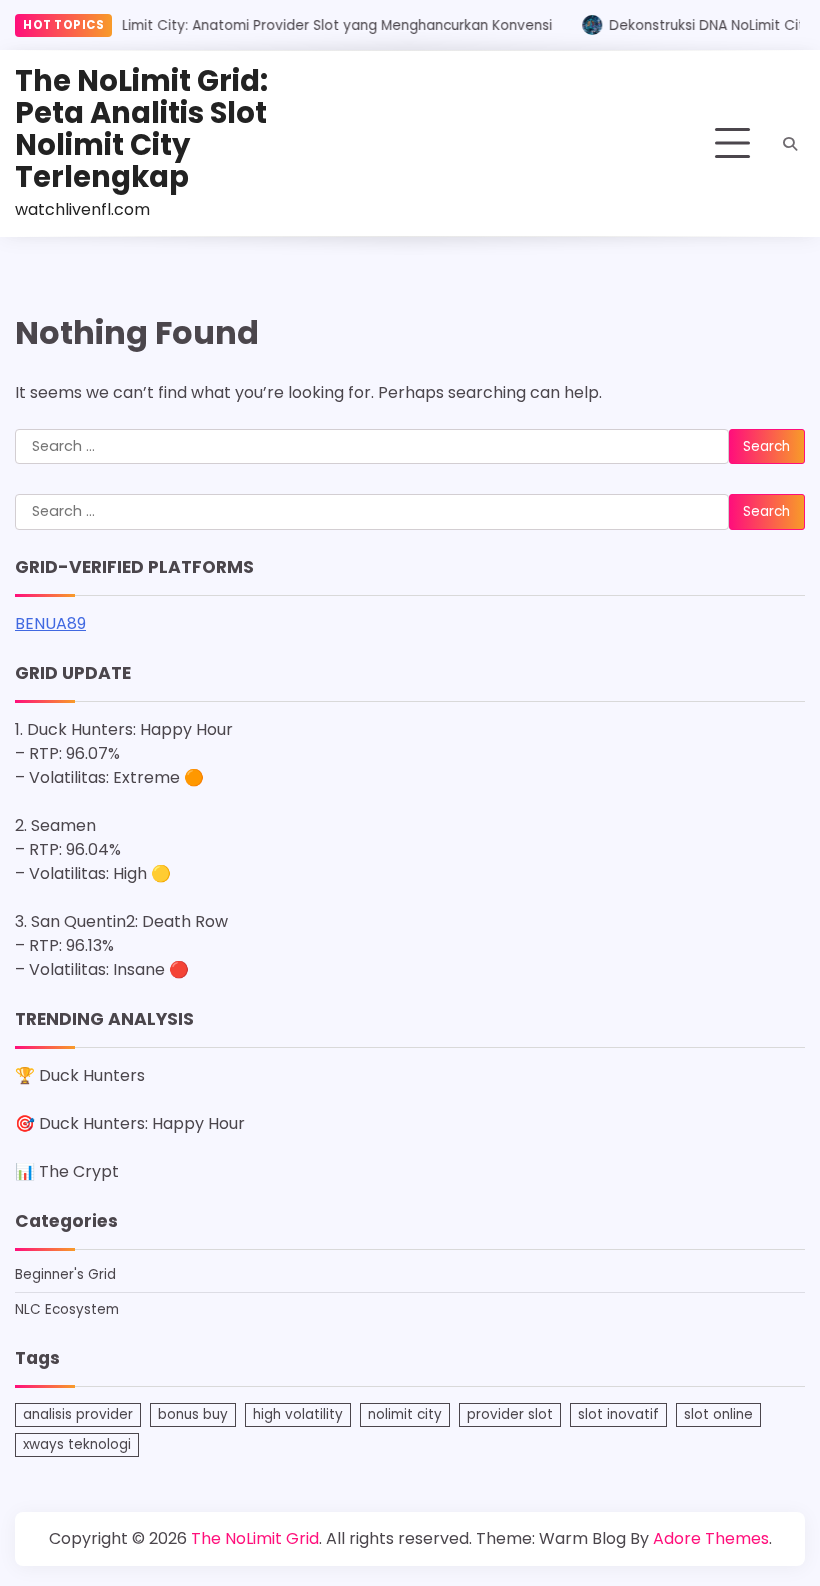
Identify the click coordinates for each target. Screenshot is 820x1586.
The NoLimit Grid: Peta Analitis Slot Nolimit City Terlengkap (141, 128)
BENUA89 (50, 623)
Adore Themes (711, 1538)
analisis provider (78, 1414)
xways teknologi (77, 1444)
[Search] (790, 144)
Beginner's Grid (65, 1274)
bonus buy (193, 1414)
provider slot (510, 1414)
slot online (718, 1414)
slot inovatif (618, 1414)
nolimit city (405, 1414)
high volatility (298, 1414)
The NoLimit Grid (255, 1538)
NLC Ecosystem (67, 1309)
